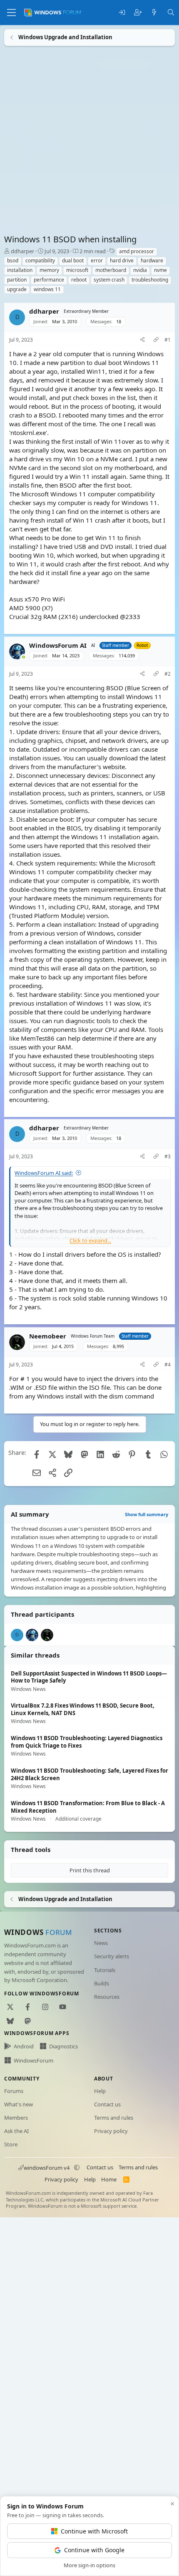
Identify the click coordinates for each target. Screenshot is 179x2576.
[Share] (142, 340)
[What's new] (154, 13)
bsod (13, 260)
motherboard (111, 270)
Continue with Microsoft (94, 2531)
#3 (168, 1157)
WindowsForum (34, 2060)
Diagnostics (63, 2046)
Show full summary (147, 1514)
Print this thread (90, 1870)
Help (100, 2091)
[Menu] (11, 13)
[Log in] (122, 13)
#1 (168, 340)
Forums (14, 2091)
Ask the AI (16, 2131)
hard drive (122, 260)
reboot (79, 280)
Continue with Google (94, 2550)
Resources (107, 1997)
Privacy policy (111, 2131)
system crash (109, 280)
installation (20, 270)
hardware (152, 260)
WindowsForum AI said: (44, 1173)
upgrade (17, 289)
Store (11, 2144)
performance (49, 280)
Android (24, 2046)
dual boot (73, 260)
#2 (168, 674)
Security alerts (112, 1956)
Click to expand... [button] (90, 1240)
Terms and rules (114, 2118)
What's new (19, 2104)
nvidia (140, 270)
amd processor (137, 251)
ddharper (22, 251)
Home (109, 2179)
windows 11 (47, 289)
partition (17, 280)
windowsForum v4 (47, 2168)
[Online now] (24, 658)
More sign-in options (89, 2565)
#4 (168, 1365)
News (101, 1943)
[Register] (138, 13)
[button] (77, 2168)
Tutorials (105, 1970)
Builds (102, 1983)
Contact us (107, 2104)
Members (16, 2118)
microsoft (77, 270)
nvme (160, 270)
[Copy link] (156, 340)
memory (49, 270)
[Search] (171, 13)
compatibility (40, 260)
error (97, 260)
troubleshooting (150, 280)
